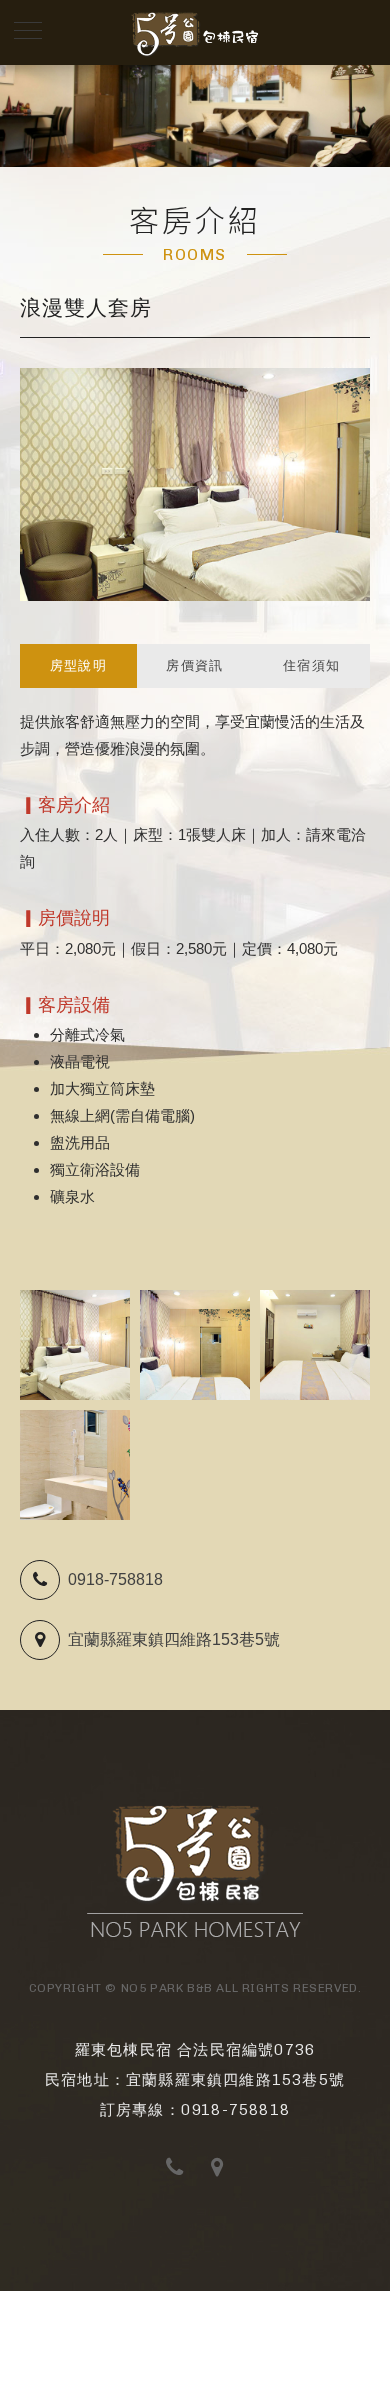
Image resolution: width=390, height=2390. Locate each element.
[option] (195, 116)
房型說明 (78, 665)
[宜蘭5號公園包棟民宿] (195, 1933)
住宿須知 (311, 665)
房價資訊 (194, 665)
